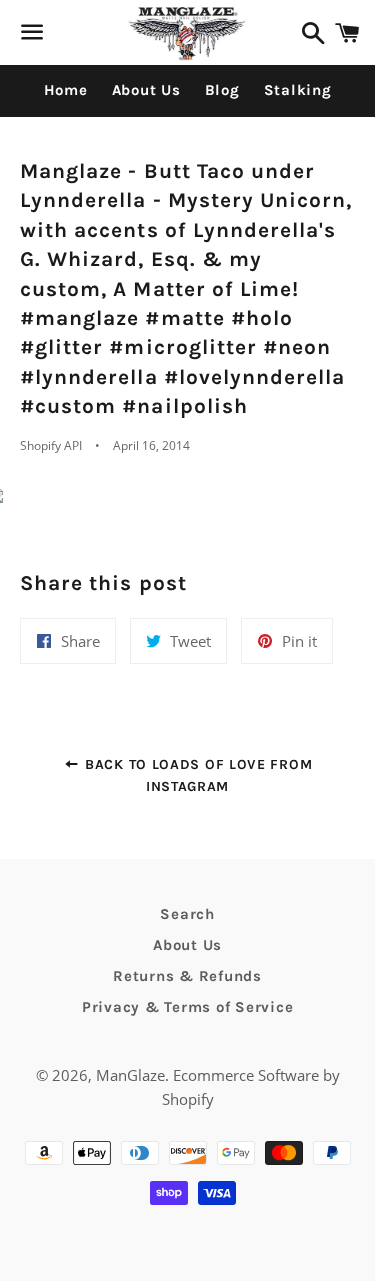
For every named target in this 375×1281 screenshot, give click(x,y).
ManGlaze (130, 1075)
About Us (146, 90)
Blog (222, 90)
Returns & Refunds (187, 976)
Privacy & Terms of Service (188, 1007)
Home (66, 90)
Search (187, 914)
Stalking (298, 90)
